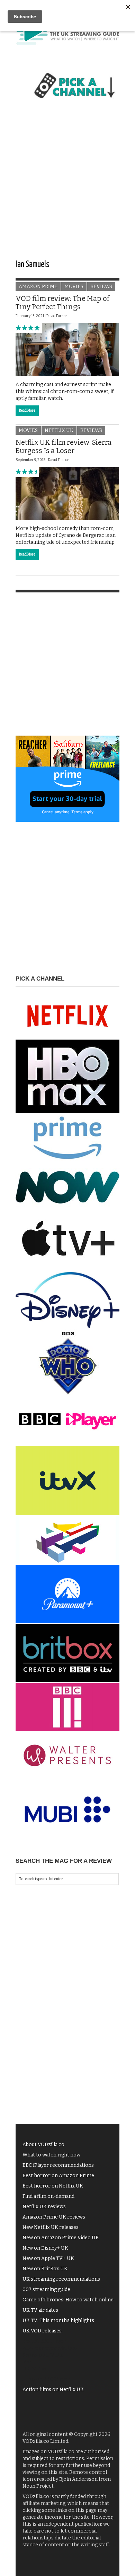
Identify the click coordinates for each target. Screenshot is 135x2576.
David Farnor (57, 316)
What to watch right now (51, 2155)
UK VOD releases (42, 2331)
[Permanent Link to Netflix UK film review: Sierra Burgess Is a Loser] (67, 493)
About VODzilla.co (43, 2145)
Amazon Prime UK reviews (54, 2217)
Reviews (101, 287)
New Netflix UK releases (51, 2227)
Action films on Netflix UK (53, 2390)
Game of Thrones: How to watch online (68, 2300)
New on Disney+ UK (45, 2248)
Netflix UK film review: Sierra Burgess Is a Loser (64, 446)
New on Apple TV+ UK (48, 2258)
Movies (74, 287)
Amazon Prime (38, 287)
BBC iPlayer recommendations (58, 2165)
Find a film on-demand (48, 2196)
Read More (27, 411)
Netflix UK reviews (44, 2207)
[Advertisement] (67, 185)
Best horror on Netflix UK (53, 2186)
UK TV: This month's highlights (58, 2321)
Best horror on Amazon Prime (58, 2176)
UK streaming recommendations (61, 2279)
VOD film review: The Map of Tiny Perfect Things (62, 303)
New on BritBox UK (45, 2269)
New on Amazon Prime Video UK (61, 2238)
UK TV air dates (40, 2310)
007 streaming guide (46, 2289)
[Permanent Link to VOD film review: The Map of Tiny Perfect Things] (67, 349)
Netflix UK (59, 430)
